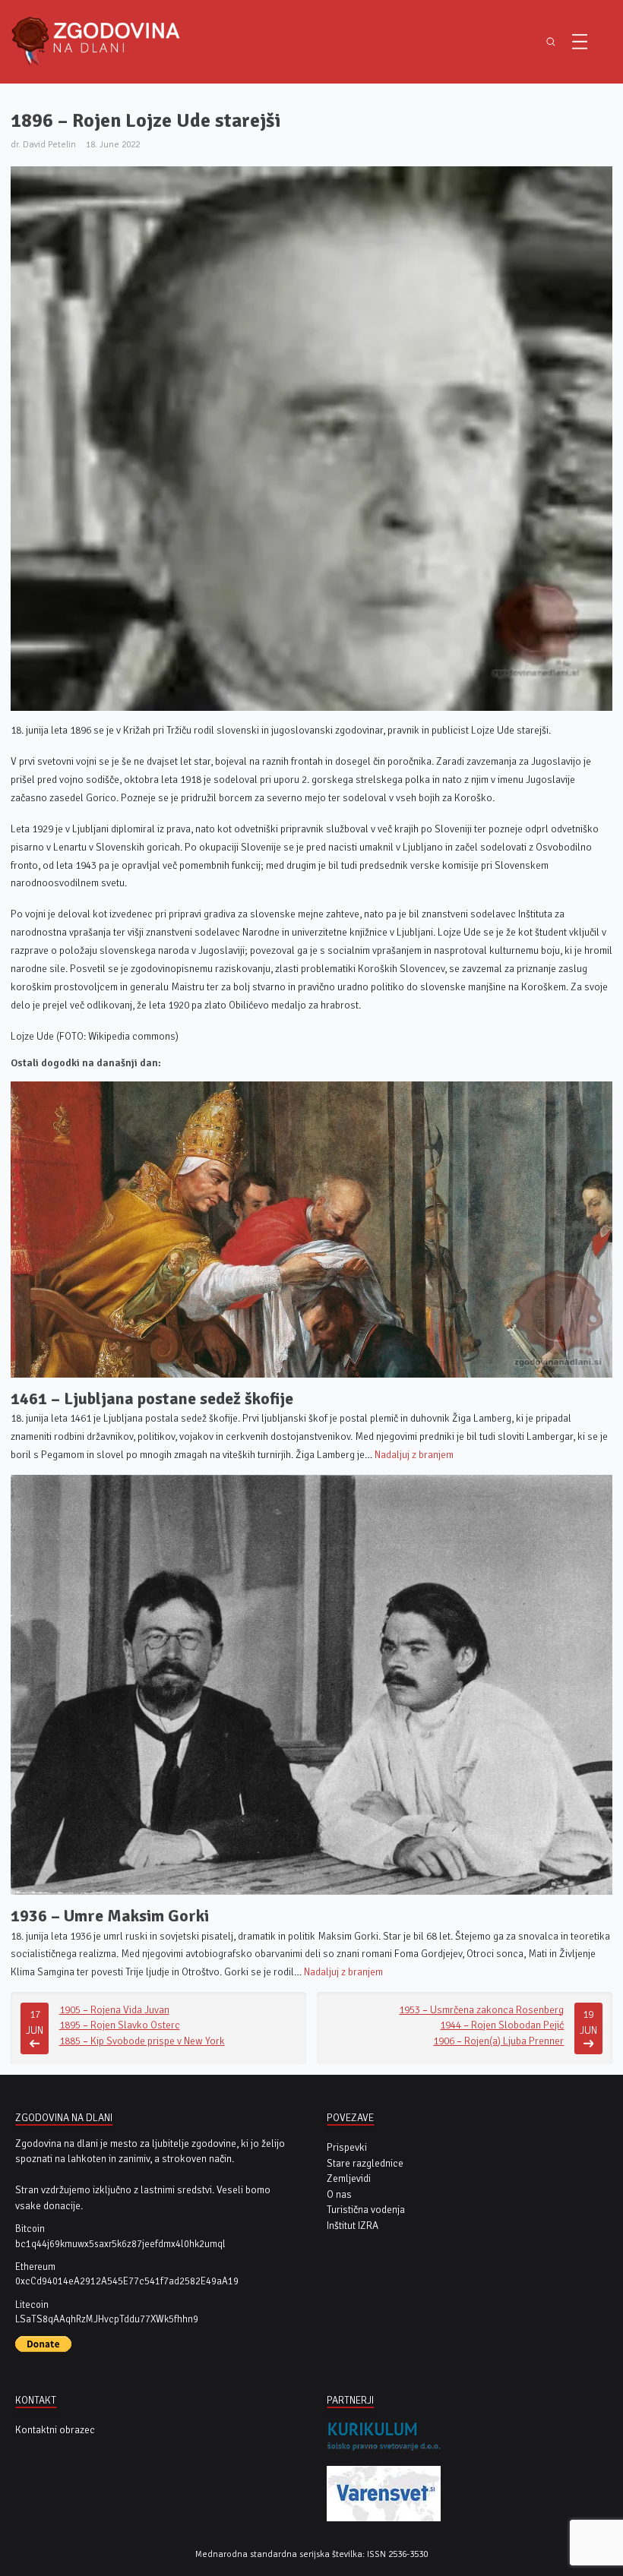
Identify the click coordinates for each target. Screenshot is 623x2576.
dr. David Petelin (43, 144)
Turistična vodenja (366, 2210)
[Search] (550, 41)
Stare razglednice (365, 2163)
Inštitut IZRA (353, 2226)
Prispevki (347, 2147)
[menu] (580, 42)
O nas (339, 2194)
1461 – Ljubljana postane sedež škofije (152, 1398)
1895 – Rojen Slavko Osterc (120, 2025)
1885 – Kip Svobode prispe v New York (142, 2041)
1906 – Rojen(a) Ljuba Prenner (498, 2041)
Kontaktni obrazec (55, 2430)
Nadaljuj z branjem (414, 1455)
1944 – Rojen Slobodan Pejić (502, 2025)
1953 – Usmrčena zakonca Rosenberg (481, 2010)
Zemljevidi (349, 2178)
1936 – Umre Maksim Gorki (110, 1916)
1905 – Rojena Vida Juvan (114, 2010)
